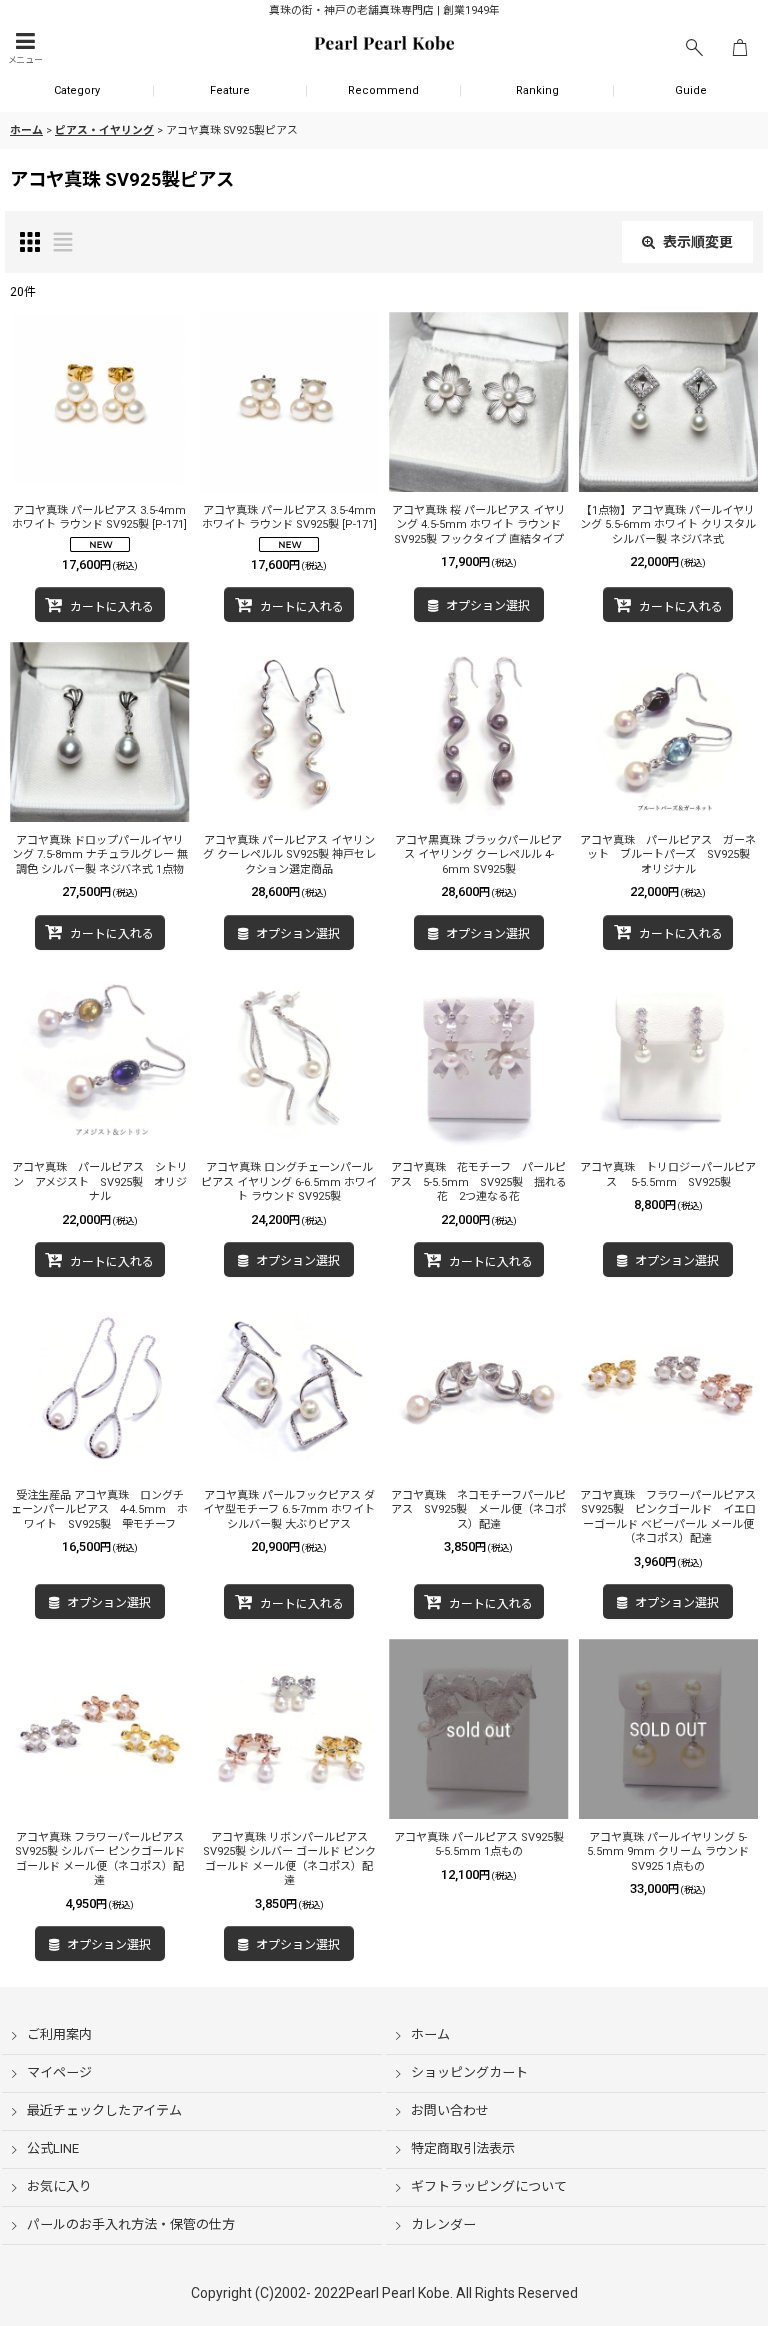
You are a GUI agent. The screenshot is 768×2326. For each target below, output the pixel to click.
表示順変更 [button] (698, 242)
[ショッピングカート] (740, 48)
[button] (25, 48)
